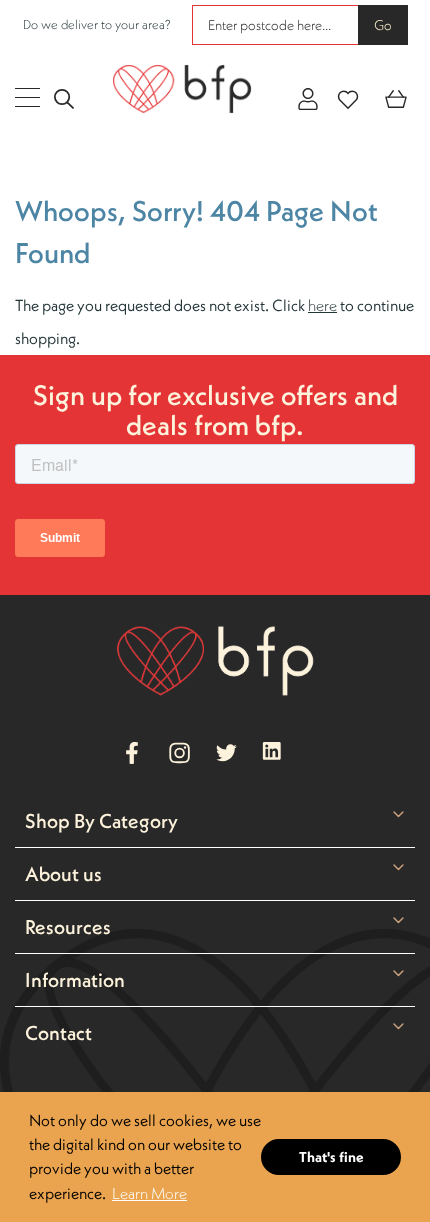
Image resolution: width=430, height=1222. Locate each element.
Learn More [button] (149, 1193)
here (322, 305)
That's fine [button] (331, 1157)
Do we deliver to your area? (97, 24)
